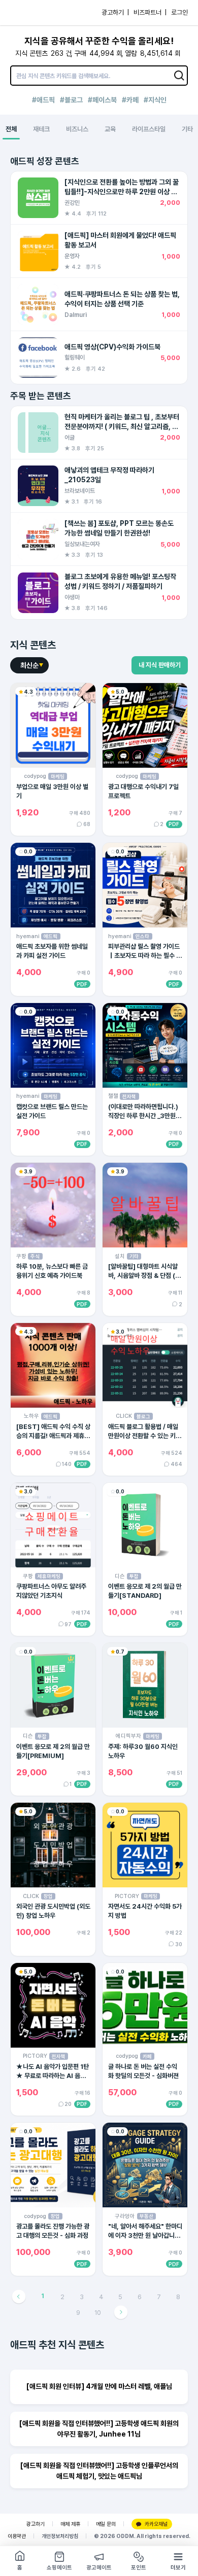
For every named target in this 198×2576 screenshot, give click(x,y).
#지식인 (155, 100)
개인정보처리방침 (60, 2536)
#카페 (130, 100)
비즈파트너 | (150, 12)
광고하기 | (115, 12)
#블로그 (71, 100)
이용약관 (17, 2536)
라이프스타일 (149, 129)
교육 (110, 129)
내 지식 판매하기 (160, 665)
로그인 (179, 12)
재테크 (41, 129)
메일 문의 (106, 2524)
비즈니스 (77, 129)
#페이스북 (102, 100)
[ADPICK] (29, 13)
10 (98, 2313)
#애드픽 (43, 100)
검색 (179, 76)
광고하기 (36, 2524)
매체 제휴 (70, 2524)
